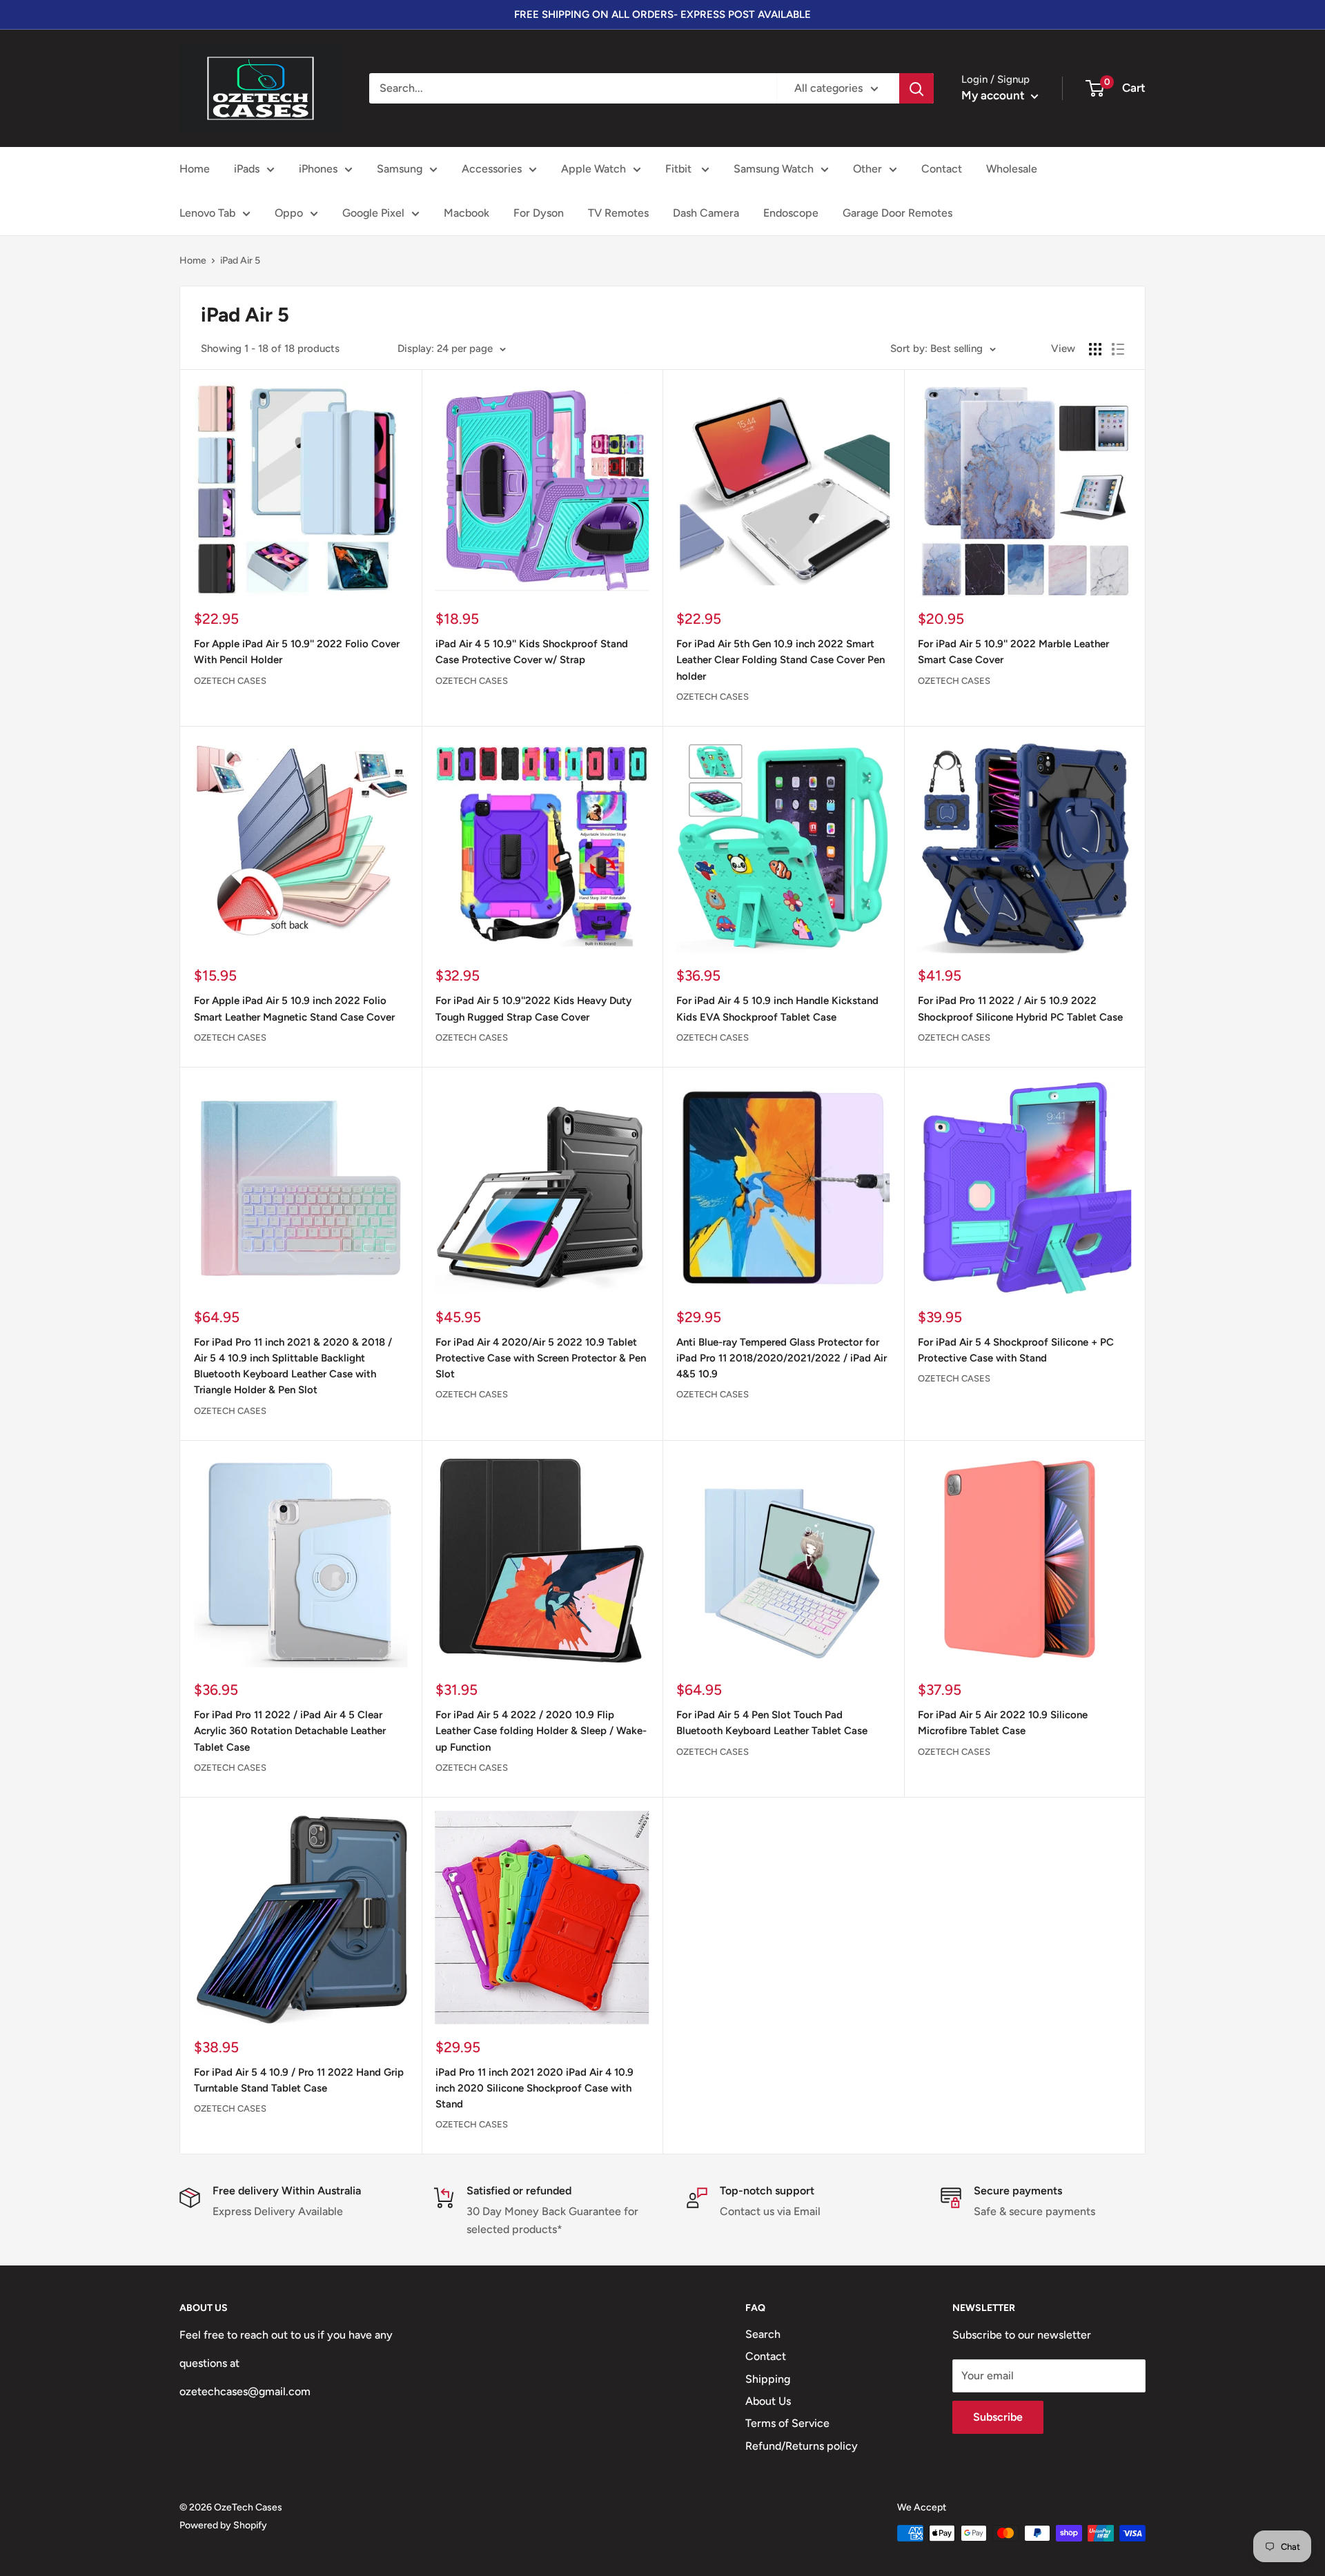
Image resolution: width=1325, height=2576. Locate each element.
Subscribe (998, 2417)
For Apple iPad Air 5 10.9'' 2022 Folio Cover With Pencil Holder (297, 652)
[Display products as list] (1118, 349)
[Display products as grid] (1095, 349)
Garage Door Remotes (897, 213)
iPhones (318, 169)
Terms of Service (787, 2423)
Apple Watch (593, 169)
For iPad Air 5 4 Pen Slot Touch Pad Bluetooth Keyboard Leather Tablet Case (772, 1723)
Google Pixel (373, 213)
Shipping (768, 2379)
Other (867, 169)
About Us (768, 2401)
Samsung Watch (774, 169)
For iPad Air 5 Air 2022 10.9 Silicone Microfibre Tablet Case (1003, 1723)
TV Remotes (618, 213)
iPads (247, 169)
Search (763, 2334)
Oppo (289, 213)
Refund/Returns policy (802, 2446)
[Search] (916, 88)
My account (994, 95)
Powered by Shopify (223, 2525)
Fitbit (680, 169)
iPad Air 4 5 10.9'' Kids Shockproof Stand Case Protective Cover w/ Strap (532, 652)
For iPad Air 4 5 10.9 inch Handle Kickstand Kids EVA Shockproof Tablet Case (777, 1009)
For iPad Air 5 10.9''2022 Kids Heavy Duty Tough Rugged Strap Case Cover (533, 1009)
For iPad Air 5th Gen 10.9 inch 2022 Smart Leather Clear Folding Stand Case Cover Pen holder (781, 660)
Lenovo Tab (207, 213)
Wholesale (1012, 169)
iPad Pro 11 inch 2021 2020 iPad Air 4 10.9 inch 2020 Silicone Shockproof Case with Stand (534, 2088)
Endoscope (791, 213)
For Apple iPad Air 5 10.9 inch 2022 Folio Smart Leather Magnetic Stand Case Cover (294, 1009)
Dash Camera (706, 213)
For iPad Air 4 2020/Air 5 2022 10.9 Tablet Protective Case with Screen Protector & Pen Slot (541, 1358)
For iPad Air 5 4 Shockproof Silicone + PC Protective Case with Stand (1016, 1350)
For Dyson (539, 213)
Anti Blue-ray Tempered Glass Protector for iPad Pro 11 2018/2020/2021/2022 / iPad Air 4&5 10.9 (782, 1358)
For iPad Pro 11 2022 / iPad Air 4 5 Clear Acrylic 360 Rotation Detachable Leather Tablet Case (290, 1731)
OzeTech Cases (230, 681)
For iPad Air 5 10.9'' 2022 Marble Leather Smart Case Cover (1013, 652)
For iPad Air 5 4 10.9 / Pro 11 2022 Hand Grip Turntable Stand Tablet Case (299, 2080)
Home (195, 169)
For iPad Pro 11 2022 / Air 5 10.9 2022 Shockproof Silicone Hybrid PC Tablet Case (1020, 1009)
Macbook (467, 213)
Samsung (400, 169)
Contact (942, 169)
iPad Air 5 (240, 260)
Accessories (492, 169)
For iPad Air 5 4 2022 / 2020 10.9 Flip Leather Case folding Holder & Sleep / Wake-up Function (541, 1731)
